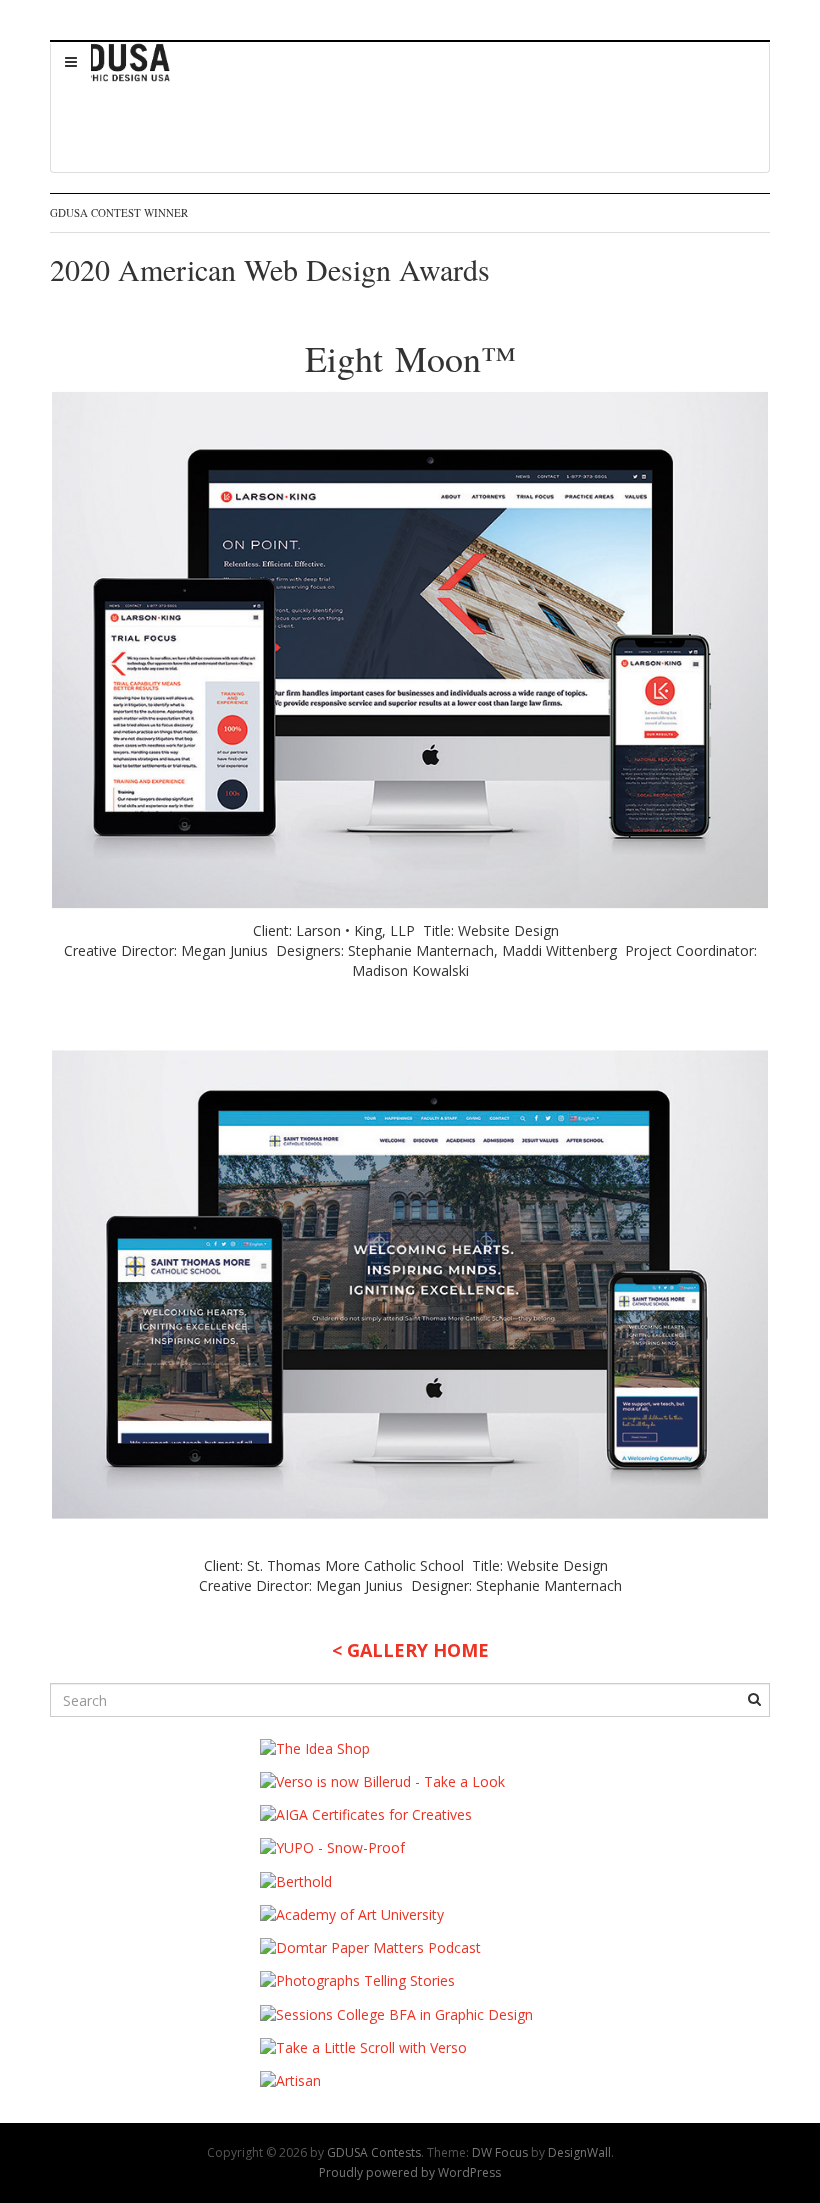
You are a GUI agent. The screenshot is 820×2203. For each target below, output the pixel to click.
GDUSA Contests (374, 2152)
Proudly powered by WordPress (410, 2172)
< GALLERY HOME (410, 1650)
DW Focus (500, 2152)
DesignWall (579, 2152)
